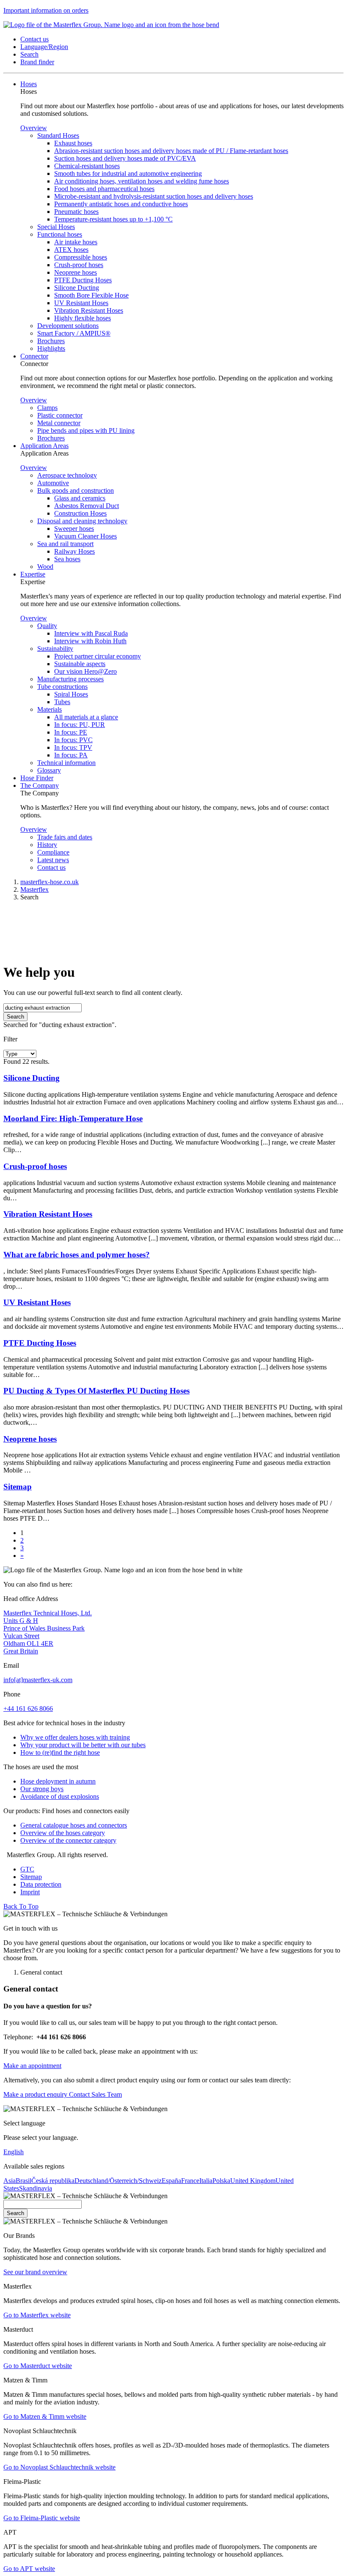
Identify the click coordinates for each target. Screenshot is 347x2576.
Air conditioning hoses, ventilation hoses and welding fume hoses (142, 181)
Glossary (49, 770)
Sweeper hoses (74, 529)
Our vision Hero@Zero (85, 671)
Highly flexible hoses (83, 318)
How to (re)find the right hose (60, 1752)
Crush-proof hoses (79, 265)
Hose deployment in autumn (58, 1781)
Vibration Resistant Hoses (89, 310)
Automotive (53, 483)
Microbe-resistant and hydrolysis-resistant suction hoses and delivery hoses (154, 196)
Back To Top (21, 1906)
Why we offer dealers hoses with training (75, 1737)
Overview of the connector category (68, 1840)
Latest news (53, 860)
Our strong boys (42, 1789)
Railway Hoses (74, 551)
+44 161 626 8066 (28, 1709)
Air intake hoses (76, 242)
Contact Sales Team (95, 2094)
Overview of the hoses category (63, 1833)
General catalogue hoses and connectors (74, 1825)
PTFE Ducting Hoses (83, 280)
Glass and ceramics (80, 498)
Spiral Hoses (71, 694)
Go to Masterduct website (38, 2366)
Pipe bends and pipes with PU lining (86, 430)
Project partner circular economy (98, 656)
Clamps (47, 408)
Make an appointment (32, 2066)
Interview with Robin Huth (90, 641)
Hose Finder (37, 778)
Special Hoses (56, 227)
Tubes (62, 702)
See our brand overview (35, 2272)
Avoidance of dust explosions (60, 1796)
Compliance (53, 852)
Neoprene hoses (76, 272)
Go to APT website (29, 2569)
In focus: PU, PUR (80, 725)
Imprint (30, 1892)
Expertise (33, 574)
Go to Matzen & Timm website (45, 2416)
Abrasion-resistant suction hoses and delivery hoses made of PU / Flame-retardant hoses (171, 151)
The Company (40, 785)
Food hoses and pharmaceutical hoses (104, 189)
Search (15, 1017)
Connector (34, 356)
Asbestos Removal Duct (87, 506)
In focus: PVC (73, 740)
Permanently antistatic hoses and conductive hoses (121, 204)
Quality (47, 626)
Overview (34, 128)
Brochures (51, 341)
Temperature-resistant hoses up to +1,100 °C (113, 219)
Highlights (51, 348)
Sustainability (55, 649)
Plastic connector (60, 415)
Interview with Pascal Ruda (91, 633)
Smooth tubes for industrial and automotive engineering (128, 173)
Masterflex (34, 889)
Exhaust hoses (73, 143)
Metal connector (59, 423)
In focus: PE (71, 732)
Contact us (51, 867)
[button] (34, 39)
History (47, 845)
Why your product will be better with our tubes (83, 1745)
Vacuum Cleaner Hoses (85, 536)
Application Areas (44, 446)
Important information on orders (46, 10)
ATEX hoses (71, 250)
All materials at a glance (86, 717)
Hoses (29, 84)
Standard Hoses (58, 135)
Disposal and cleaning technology (82, 521)
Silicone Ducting (77, 288)
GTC (27, 1869)
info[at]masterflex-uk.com (38, 1680)
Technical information (66, 763)
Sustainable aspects (80, 664)
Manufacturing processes (70, 679)
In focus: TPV (73, 747)
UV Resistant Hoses (81, 303)
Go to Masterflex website (37, 2315)
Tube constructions (62, 687)
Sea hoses (67, 559)
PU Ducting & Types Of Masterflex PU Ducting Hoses (96, 1391)
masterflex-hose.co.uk (50, 882)
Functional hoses (60, 234)
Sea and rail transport (65, 544)
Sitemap (18, 1487)
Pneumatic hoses (76, 212)
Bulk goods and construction (76, 490)
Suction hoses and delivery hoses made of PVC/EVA (125, 158)
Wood (45, 567)
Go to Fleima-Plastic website (42, 2518)
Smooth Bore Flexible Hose (91, 295)
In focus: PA (71, 755)
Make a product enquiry (35, 2094)
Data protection (41, 1884)
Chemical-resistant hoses (87, 166)
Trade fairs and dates (65, 837)
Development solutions (68, 326)
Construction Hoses (80, 513)
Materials (50, 709)
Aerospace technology (67, 475)
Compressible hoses (81, 257)
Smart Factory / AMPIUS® (74, 333)
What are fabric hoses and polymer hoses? (77, 1255)
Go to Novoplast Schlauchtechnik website (59, 2467)
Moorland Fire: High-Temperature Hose (73, 1119)
